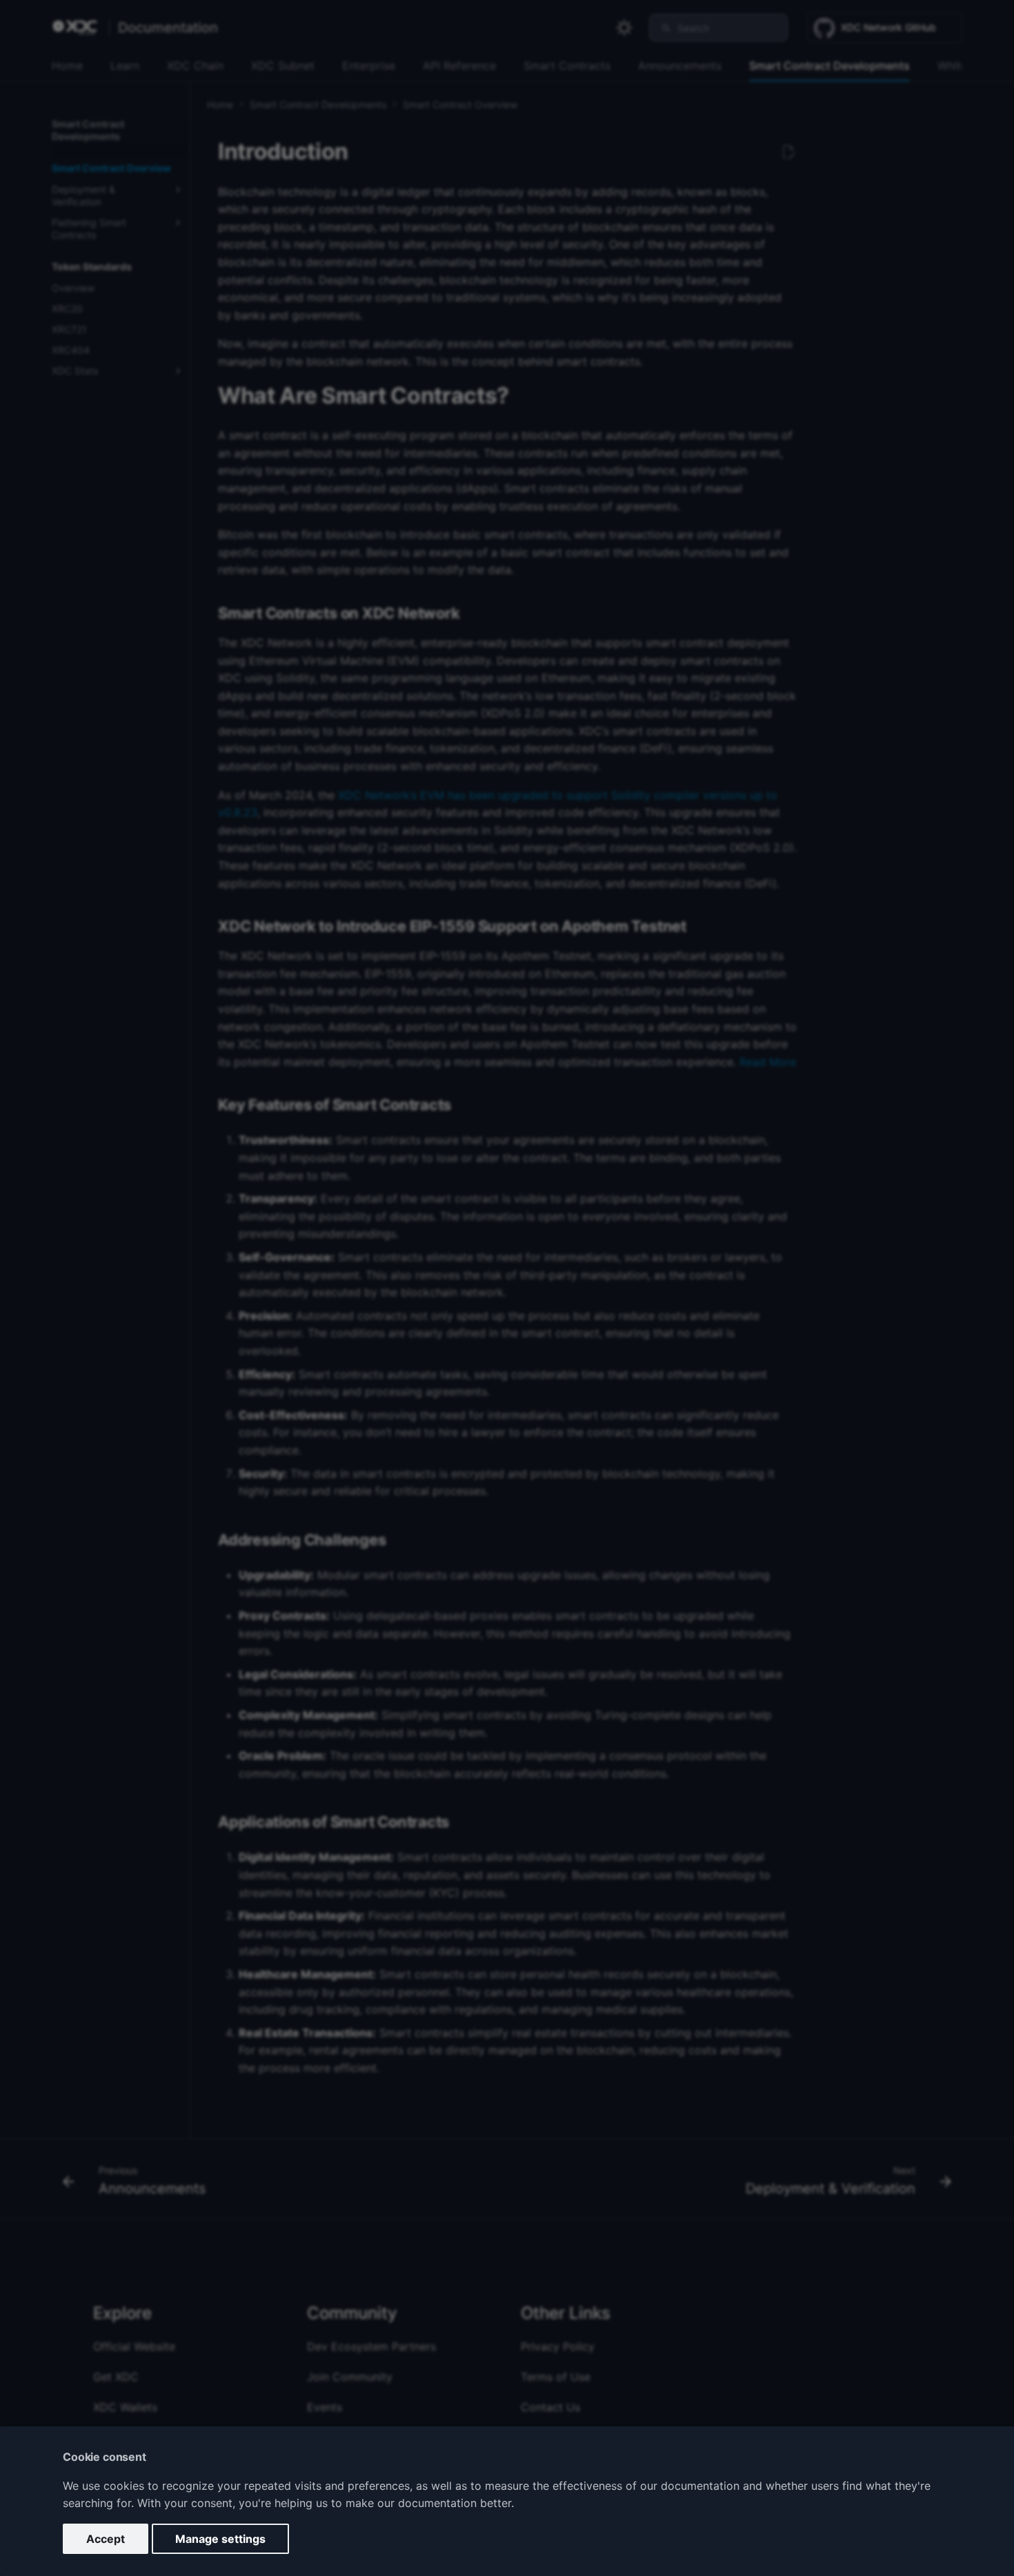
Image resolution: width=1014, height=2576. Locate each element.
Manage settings (220, 2539)
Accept (106, 2539)
